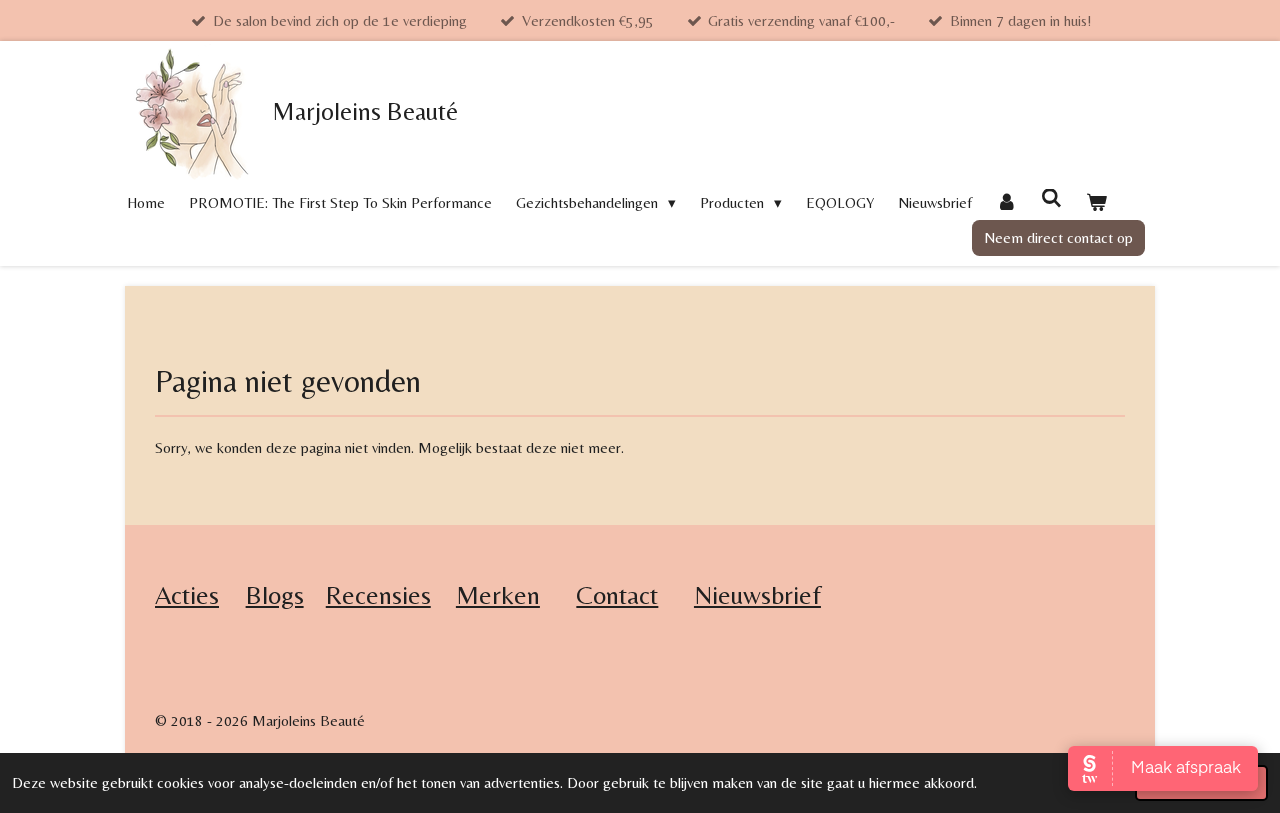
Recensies (378, 595)
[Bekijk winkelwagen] (1096, 203)
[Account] (1006, 203)
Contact (617, 595)
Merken (498, 595)
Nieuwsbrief (757, 595)
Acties (187, 595)
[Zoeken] (1051, 198)
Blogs (275, 595)
